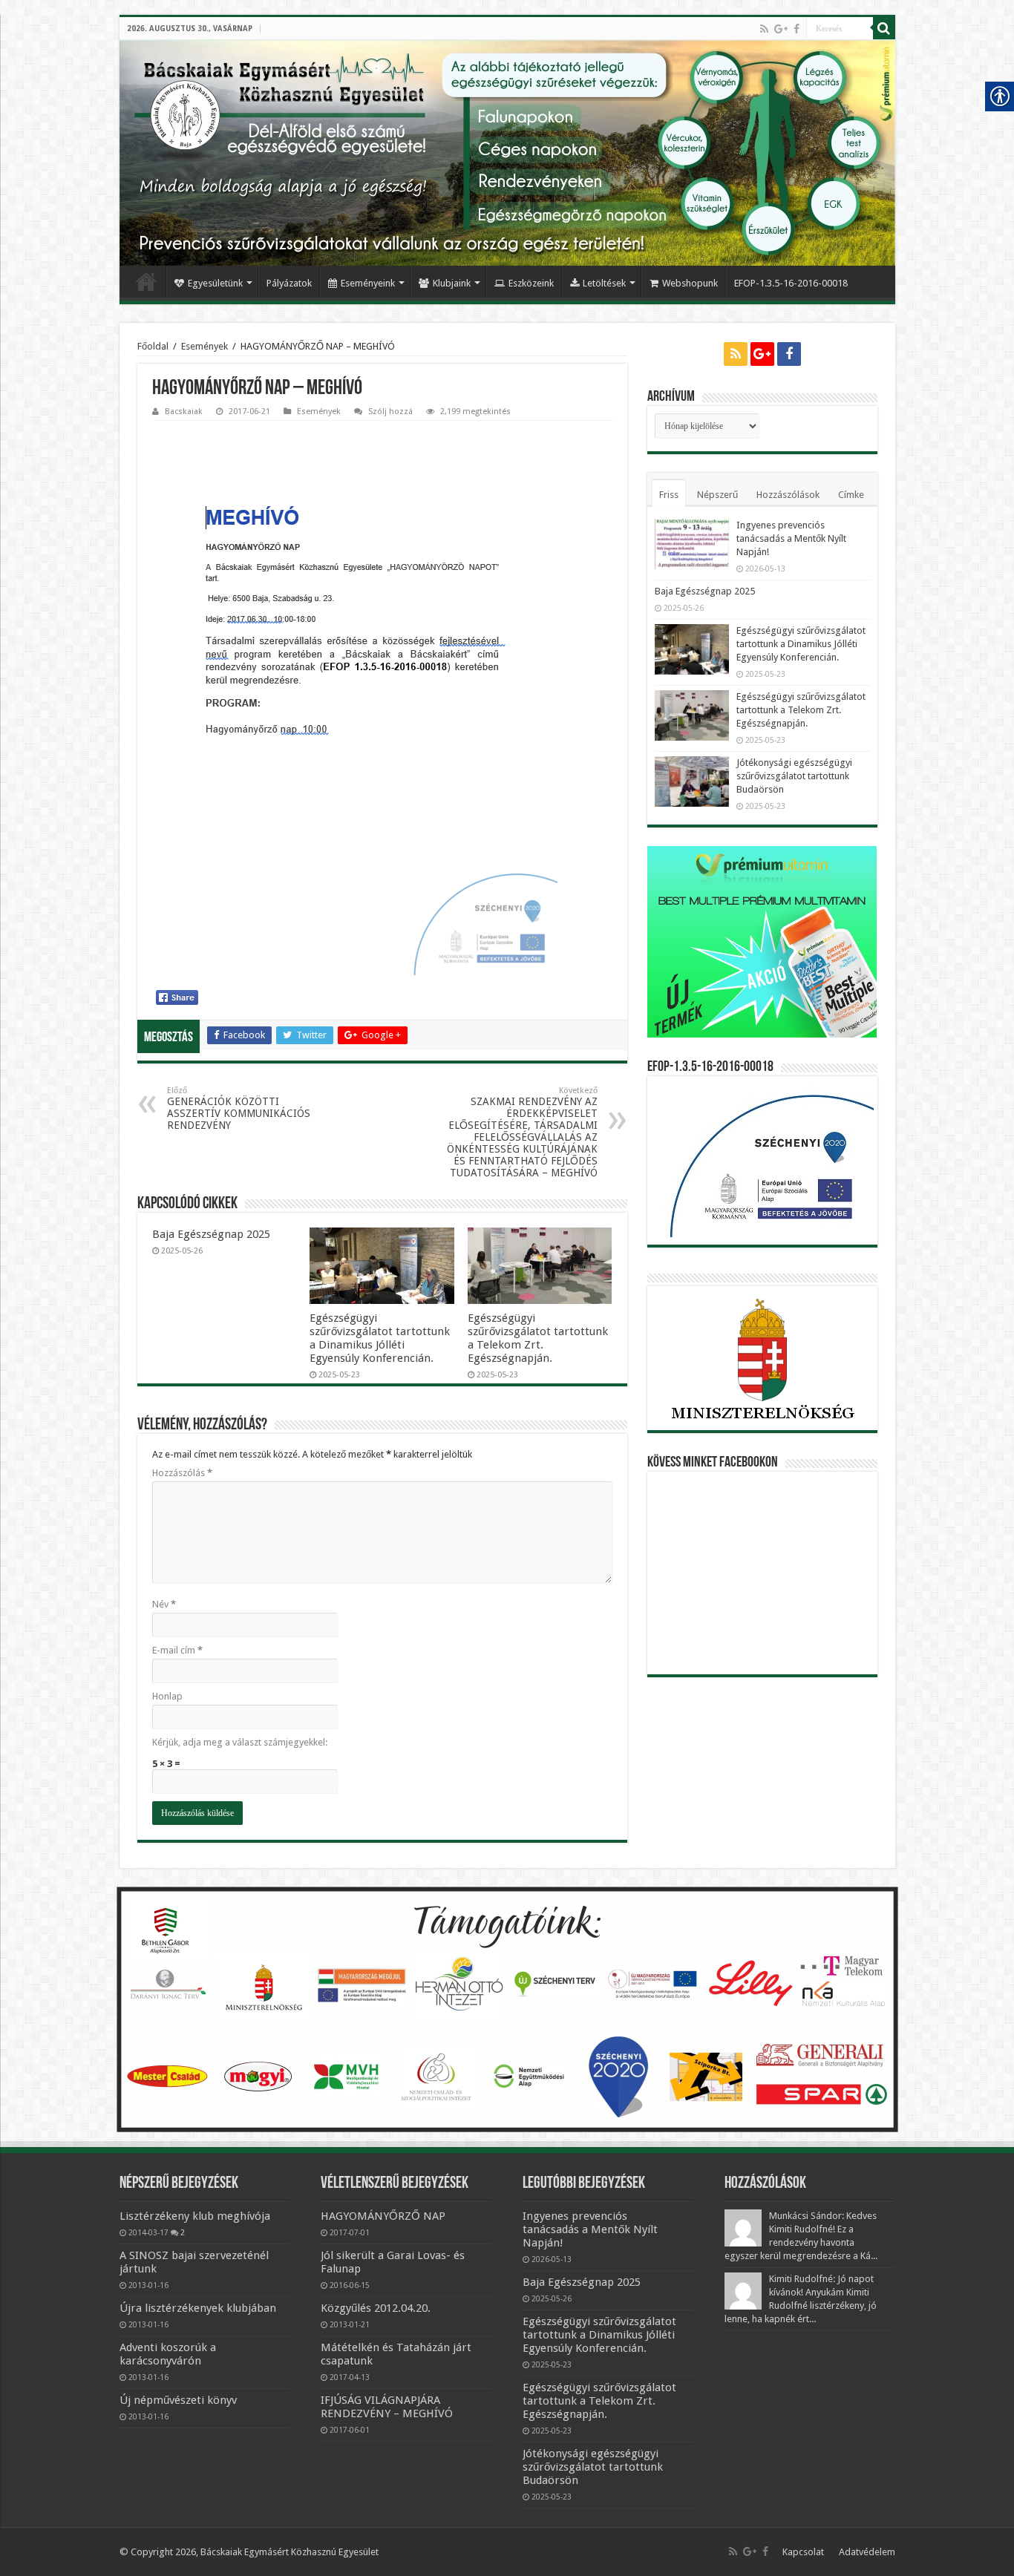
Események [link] (205, 346)
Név (164, 1604)
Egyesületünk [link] (215, 283)
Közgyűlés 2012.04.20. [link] (376, 2308)
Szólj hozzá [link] (390, 412)
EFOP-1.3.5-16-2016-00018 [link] (791, 283)
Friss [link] (669, 495)
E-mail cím (177, 1650)
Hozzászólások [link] (788, 495)
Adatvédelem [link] (867, 2552)
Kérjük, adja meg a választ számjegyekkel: (240, 1742)
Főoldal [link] (146, 281)
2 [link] (183, 2232)
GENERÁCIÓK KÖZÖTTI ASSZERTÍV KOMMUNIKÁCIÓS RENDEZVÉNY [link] (239, 1108)
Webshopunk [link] (690, 283)
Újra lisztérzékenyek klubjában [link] (198, 2308)
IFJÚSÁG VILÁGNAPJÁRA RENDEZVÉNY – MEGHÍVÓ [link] (387, 2407)
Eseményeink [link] (368, 283)
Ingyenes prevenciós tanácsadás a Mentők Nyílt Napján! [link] (791, 538)
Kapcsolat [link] (803, 2552)
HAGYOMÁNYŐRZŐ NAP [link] (383, 2216)
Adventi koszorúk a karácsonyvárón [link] (168, 2354)
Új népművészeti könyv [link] (178, 2400)
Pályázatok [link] (289, 283)
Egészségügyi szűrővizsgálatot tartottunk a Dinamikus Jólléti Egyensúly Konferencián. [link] (380, 1338)
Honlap (167, 1696)
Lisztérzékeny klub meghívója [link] (195, 2216)
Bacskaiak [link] (184, 412)
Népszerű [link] (717, 495)
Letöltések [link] (604, 283)
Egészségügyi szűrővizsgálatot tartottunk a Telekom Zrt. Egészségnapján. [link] (538, 1338)
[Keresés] (884, 28)
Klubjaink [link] (452, 283)
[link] (764, 29)
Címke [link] (851, 495)
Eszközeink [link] (531, 283)
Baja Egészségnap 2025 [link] (211, 1234)
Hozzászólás (182, 1473)
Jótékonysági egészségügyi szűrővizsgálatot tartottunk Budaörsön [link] (794, 776)
